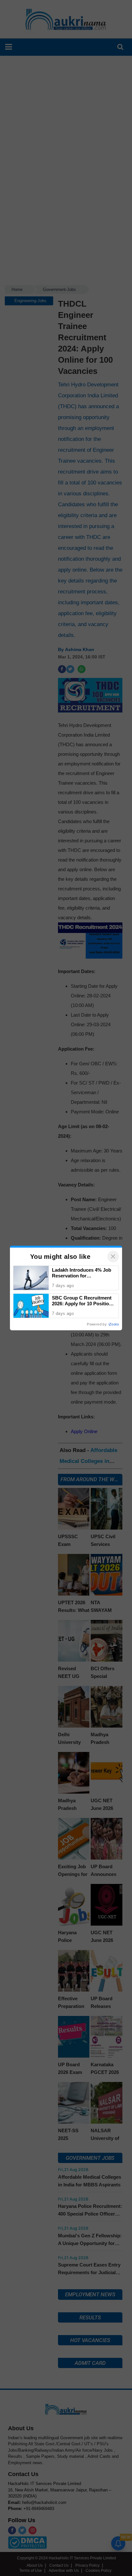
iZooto (114, 1324)
